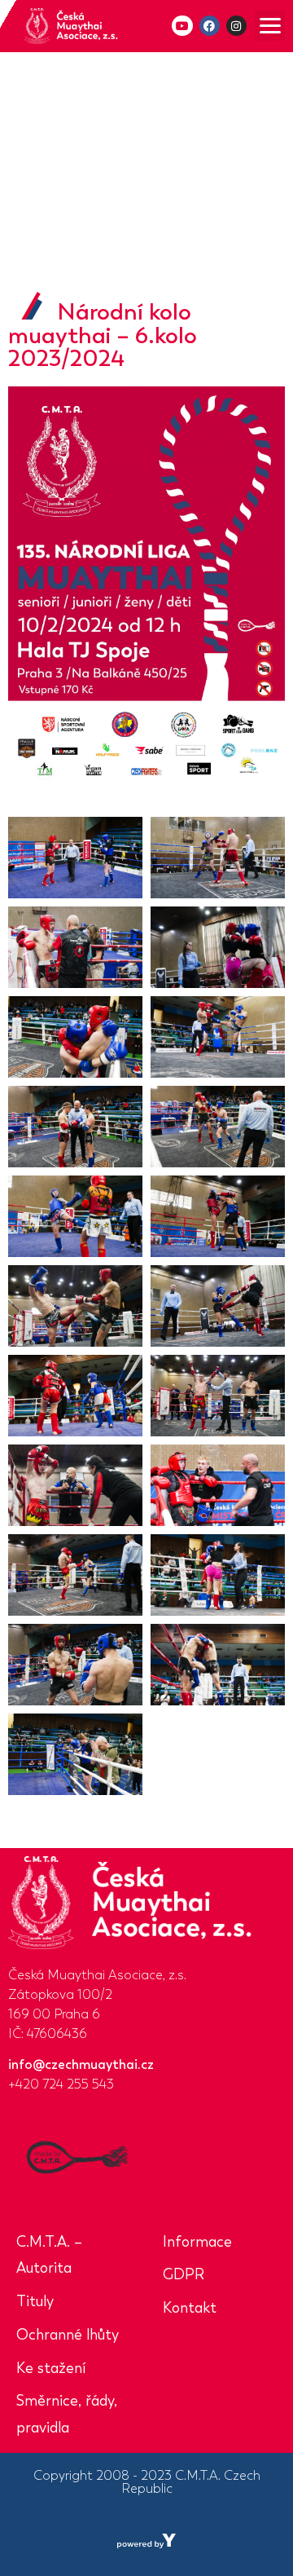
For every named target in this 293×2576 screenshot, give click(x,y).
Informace (197, 2242)
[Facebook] (210, 26)
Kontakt (190, 2308)
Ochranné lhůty (68, 2335)
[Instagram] (236, 26)
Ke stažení (51, 2368)
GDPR (184, 2274)
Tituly (35, 2301)
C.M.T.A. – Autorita (49, 2255)
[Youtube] (182, 26)
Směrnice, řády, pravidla (67, 2414)
